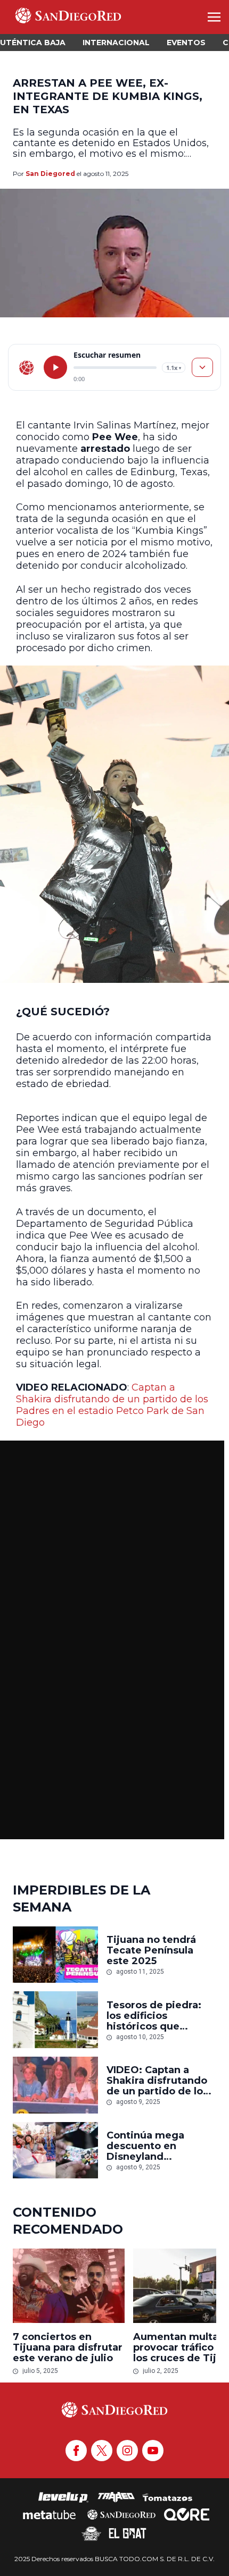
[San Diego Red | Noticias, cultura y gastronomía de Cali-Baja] (68, 17)
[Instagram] (127, 2451)
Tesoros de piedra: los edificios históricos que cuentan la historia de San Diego (154, 2016)
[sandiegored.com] (27, 367)
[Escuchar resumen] (55, 367)
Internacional (116, 43)
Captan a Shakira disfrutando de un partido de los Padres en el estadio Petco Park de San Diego (112, 1405)
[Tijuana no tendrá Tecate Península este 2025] (55, 1955)
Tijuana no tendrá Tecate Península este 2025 (151, 1950)
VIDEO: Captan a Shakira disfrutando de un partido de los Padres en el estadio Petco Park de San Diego (158, 2081)
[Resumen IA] (202, 367)
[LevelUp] (63, 2497)
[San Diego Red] (121, 2514)
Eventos (186, 43)
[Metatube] (49, 2514)
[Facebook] (76, 2451)
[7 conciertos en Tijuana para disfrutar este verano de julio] (69, 2286)
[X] (102, 2451)
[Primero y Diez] (91, 2533)
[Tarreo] (116, 2497)
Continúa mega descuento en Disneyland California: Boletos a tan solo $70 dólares (158, 2146)
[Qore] (187, 2514)
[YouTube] (153, 2451)
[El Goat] (128, 2533)
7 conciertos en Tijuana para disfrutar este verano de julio (68, 2347)
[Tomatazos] (167, 2497)
